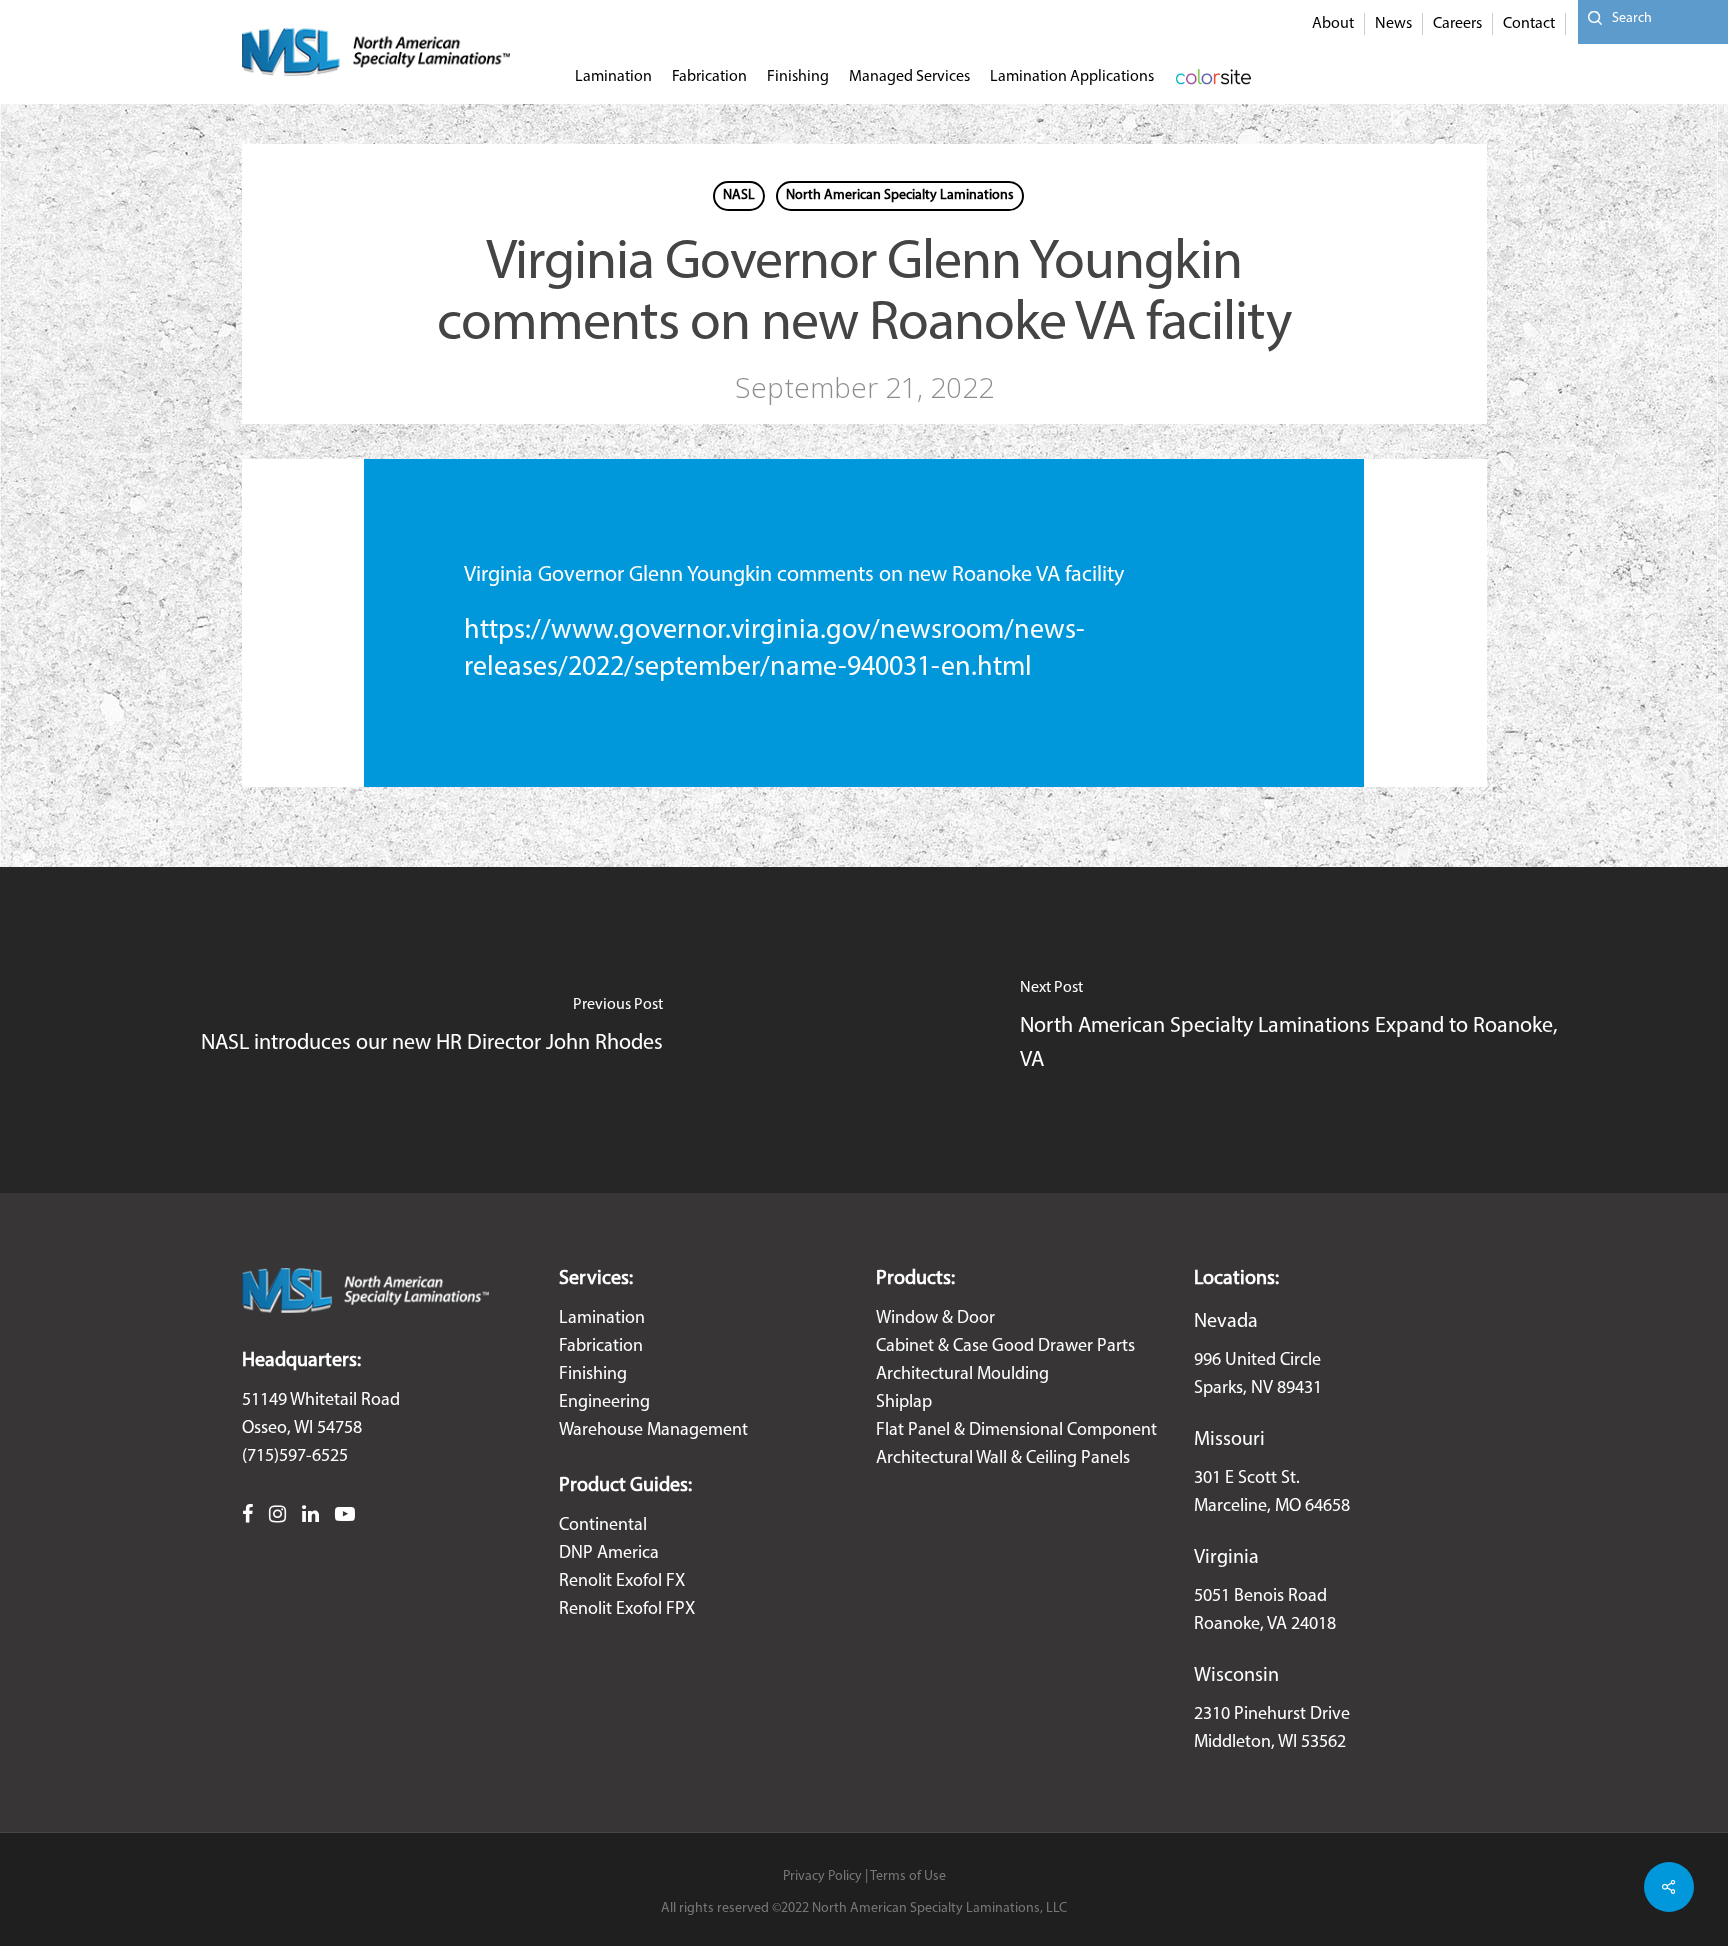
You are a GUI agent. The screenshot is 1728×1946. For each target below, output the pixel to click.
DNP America (609, 1554)
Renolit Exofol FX (622, 1582)
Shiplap (904, 1403)
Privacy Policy (822, 1876)
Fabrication (601, 1347)
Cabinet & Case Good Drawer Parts (1005, 1347)
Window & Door (935, 1319)
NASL (739, 195)
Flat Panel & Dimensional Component (1016, 1431)
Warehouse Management (653, 1431)
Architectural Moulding (962, 1375)
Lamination (602, 1319)
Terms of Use (908, 1876)
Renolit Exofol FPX (627, 1610)
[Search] (1590, 18)
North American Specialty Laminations (900, 195)
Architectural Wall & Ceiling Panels (1003, 1459)
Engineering (604, 1403)
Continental (603, 1526)
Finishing (593, 1375)
